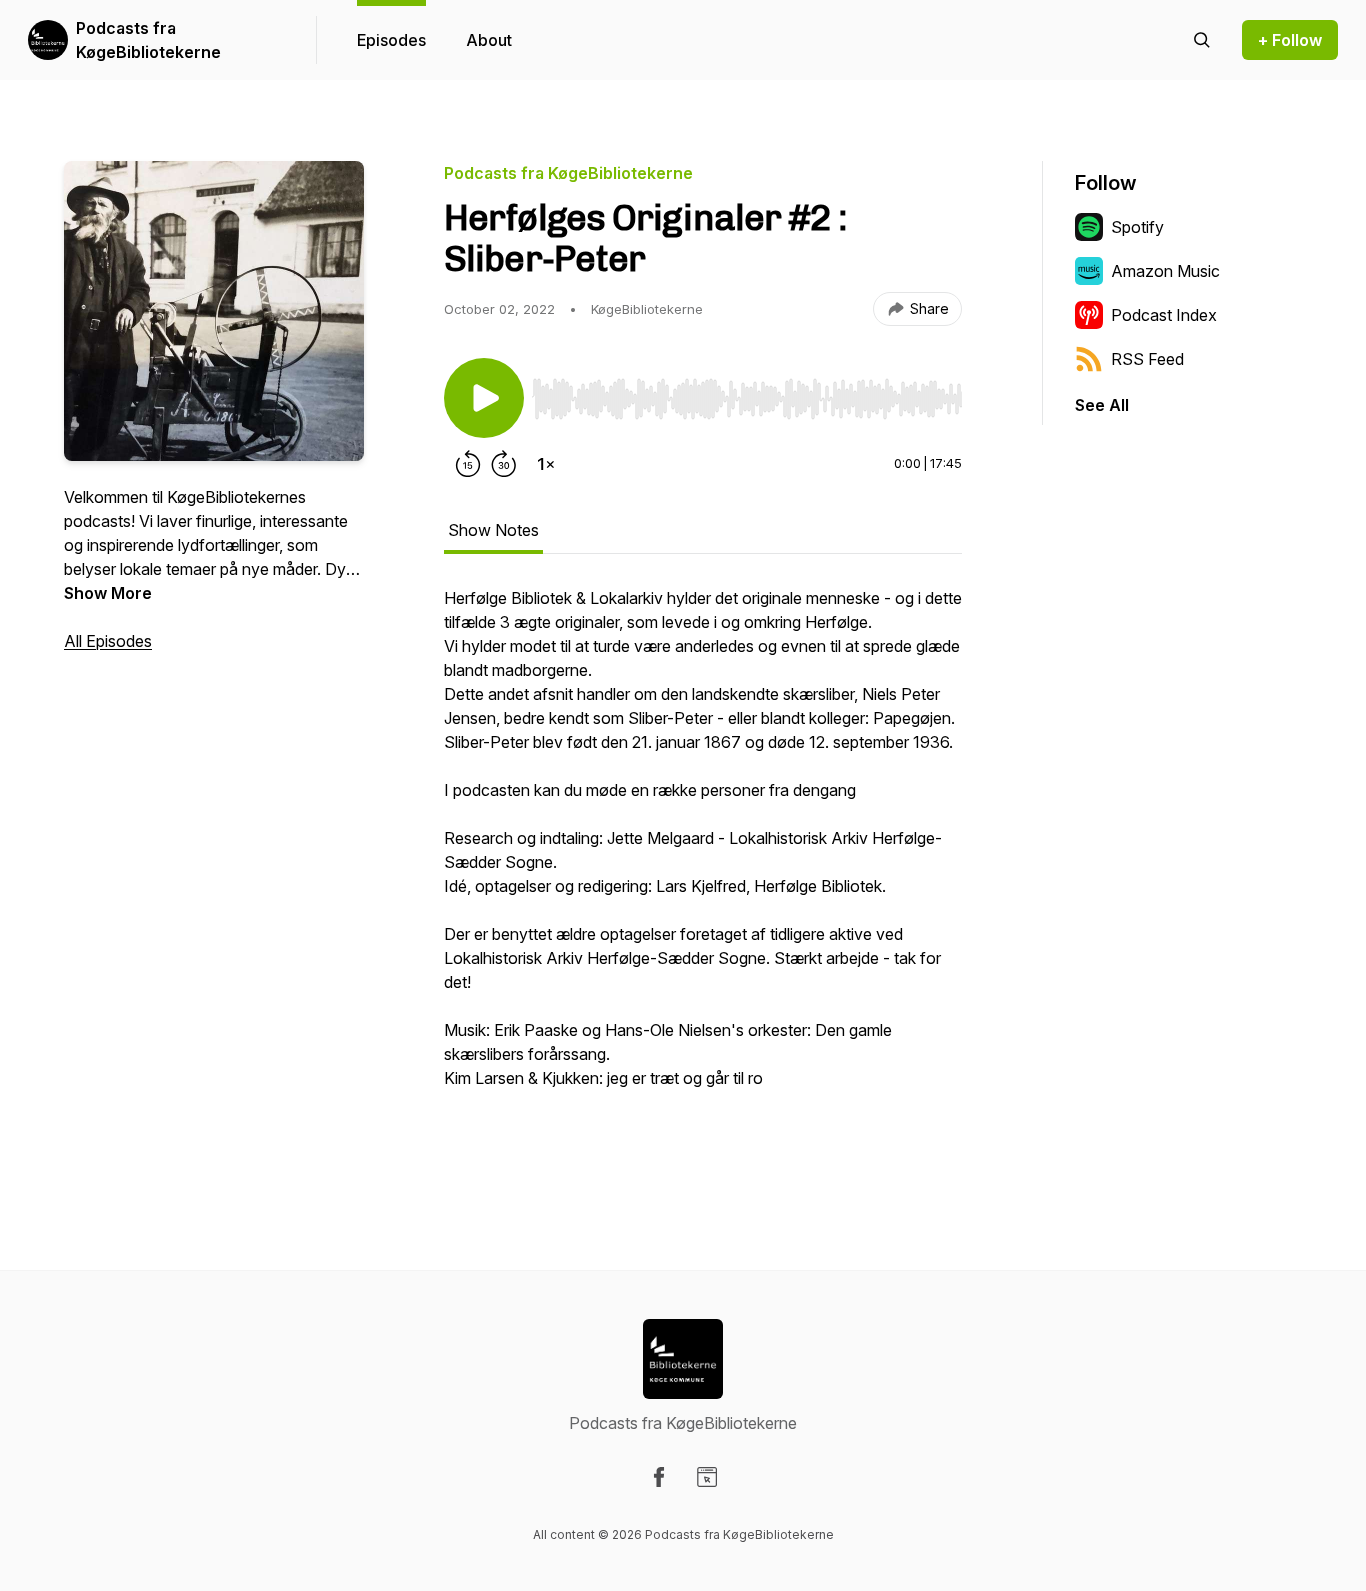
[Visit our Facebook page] (659, 1477)
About (489, 40)
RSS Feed (1147, 359)
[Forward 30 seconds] (504, 464)
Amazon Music (1165, 271)
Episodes (391, 40)
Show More (108, 593)
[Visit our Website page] (707, 1477)
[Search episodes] (1202, 40)
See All (1102, 405)
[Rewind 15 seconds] (468, 464)
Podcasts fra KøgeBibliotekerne (148, 40)
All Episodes (108, 641)
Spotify (1137, 227)
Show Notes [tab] (493, 530)
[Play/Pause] (484, 398)
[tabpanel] (703, 872)
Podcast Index (1164, 315)
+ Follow (1290, 40)
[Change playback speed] (546, 464)
